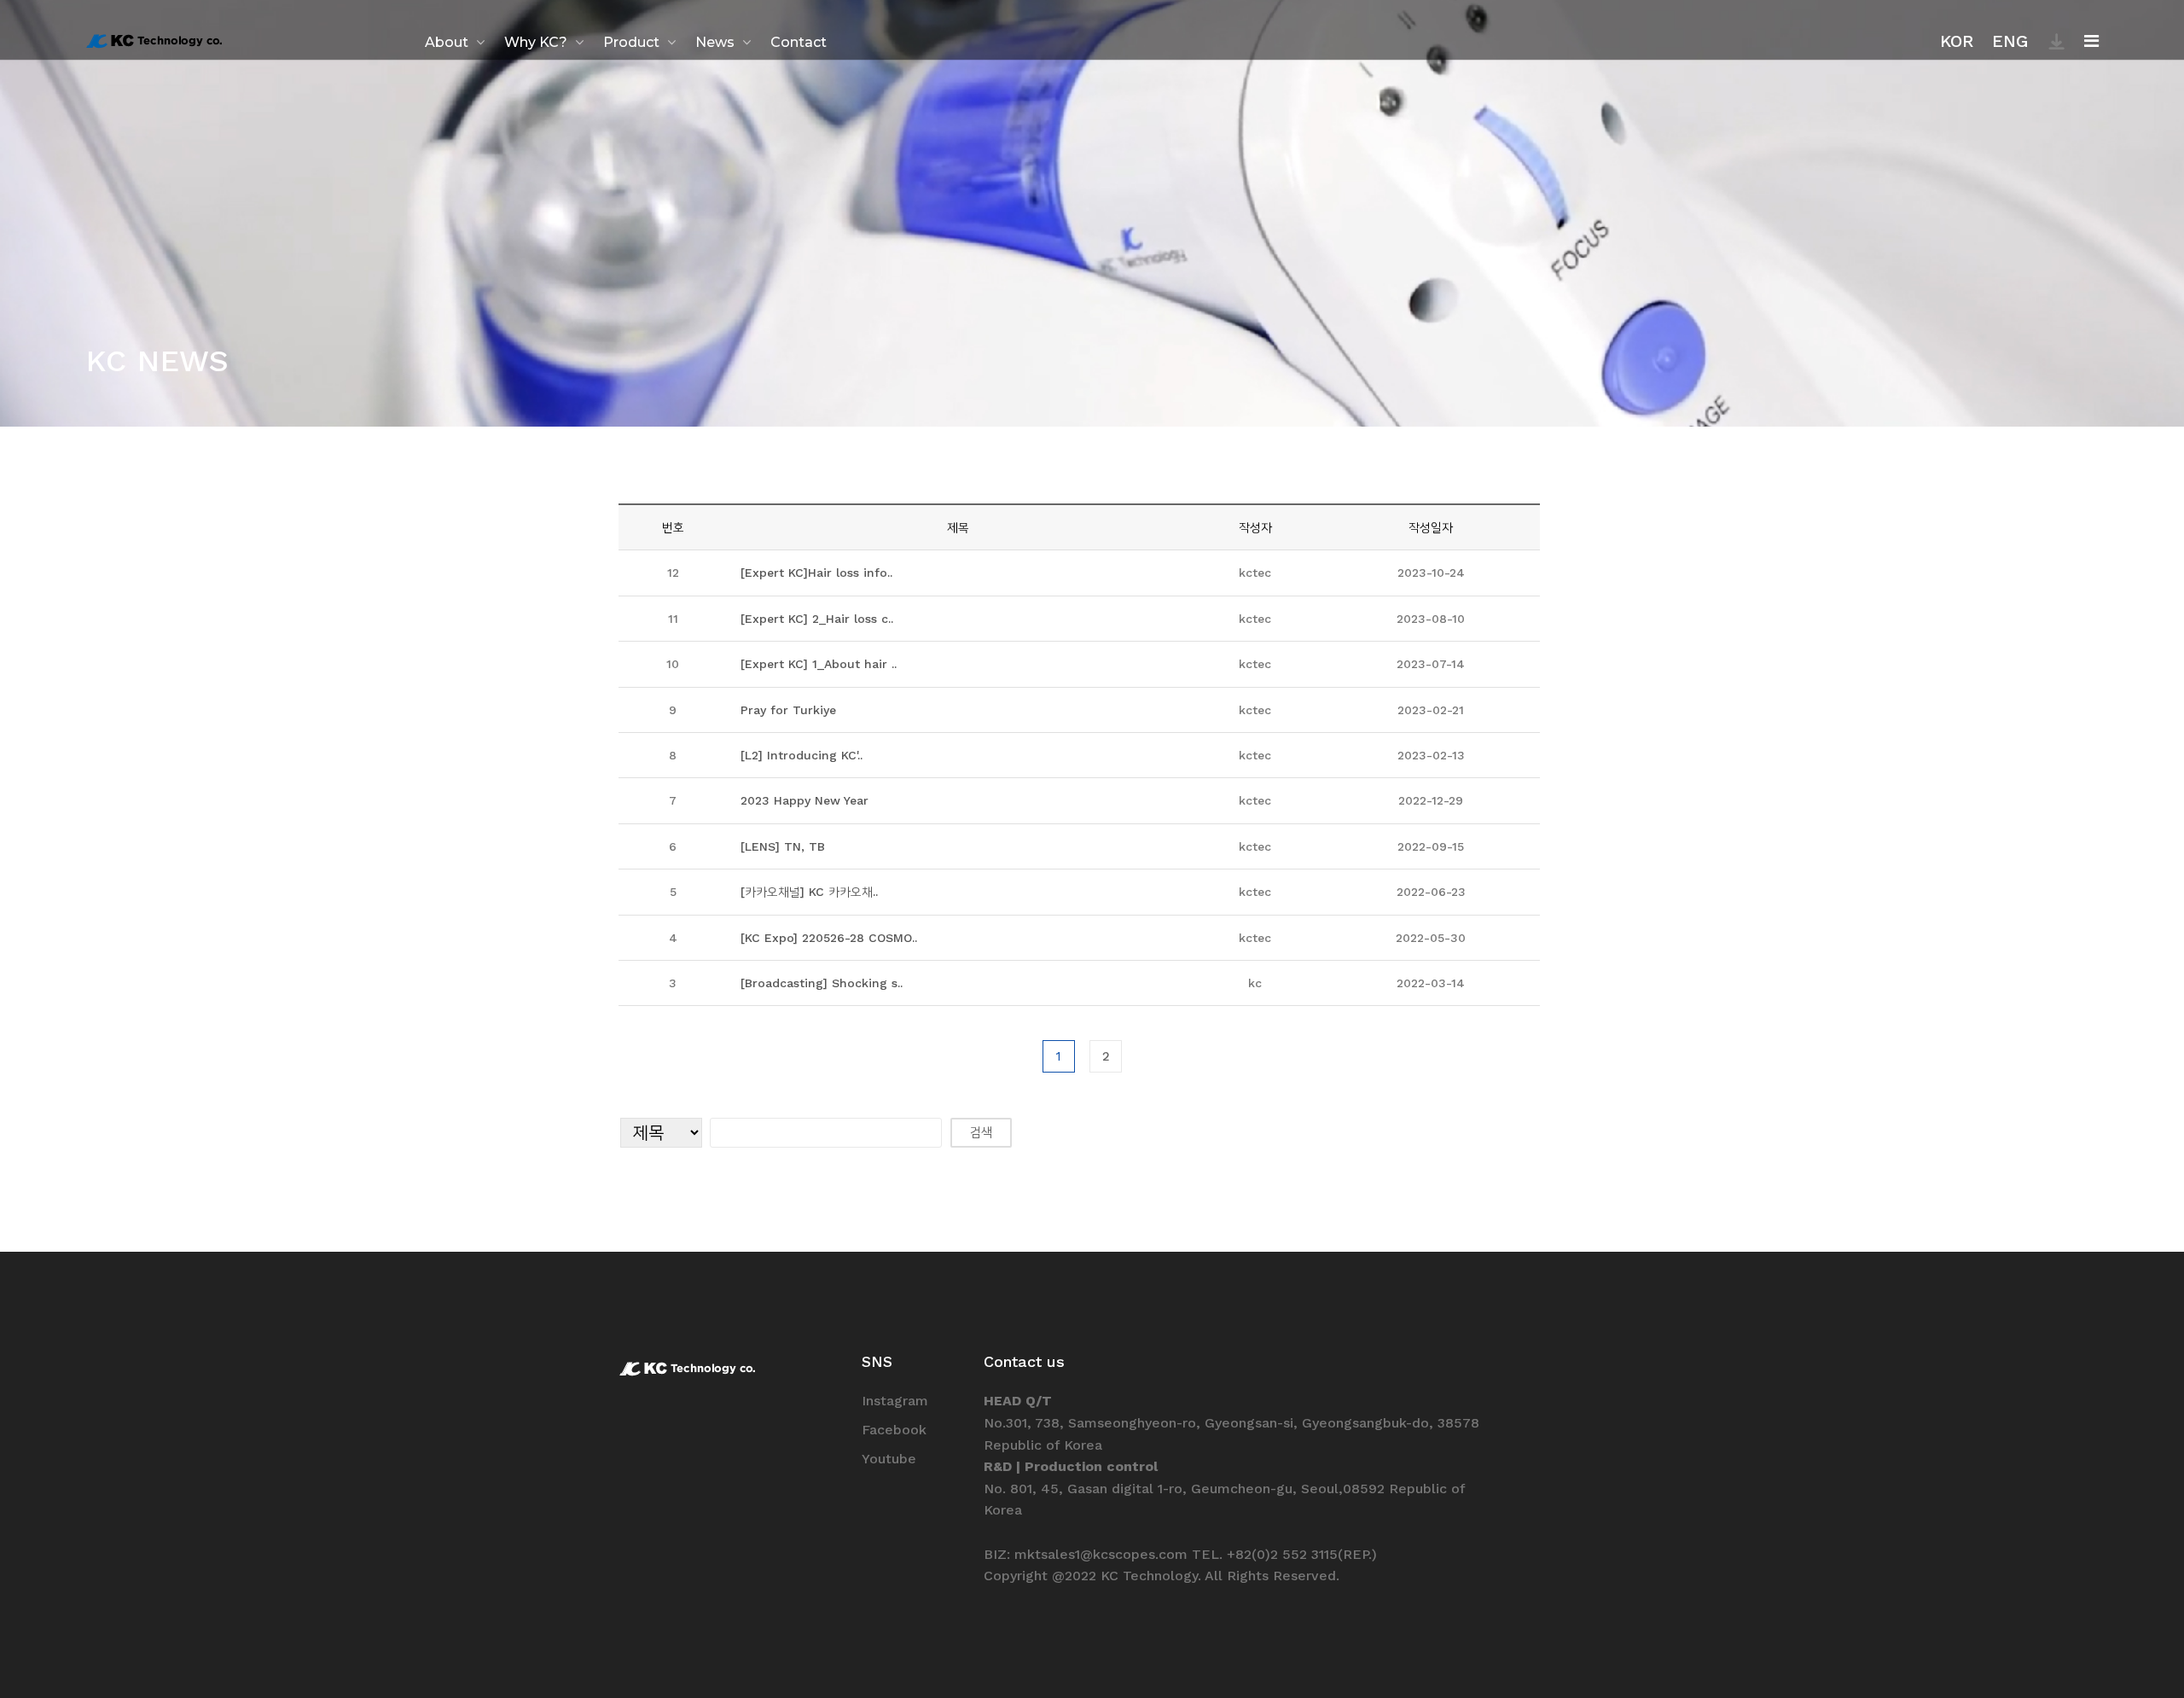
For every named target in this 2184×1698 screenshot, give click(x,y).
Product (631, 42)
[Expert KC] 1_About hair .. (819, 664)
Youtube (889, 1459)
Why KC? (536, 42)
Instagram (895, 1401)
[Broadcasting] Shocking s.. (822, 983)
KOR (1957, 41)
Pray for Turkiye (788, 710)
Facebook (894, 1430)
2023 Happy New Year (804, 800)
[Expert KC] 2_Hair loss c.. (817, 619)
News (715, 42)
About (447, 42)
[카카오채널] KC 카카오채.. (809, 892)
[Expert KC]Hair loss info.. (816, 573)
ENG (2010, 41)
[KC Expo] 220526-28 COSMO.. (829, 938)
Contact (799, 42)
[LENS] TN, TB (783, 846)
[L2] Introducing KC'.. (802, 755)
